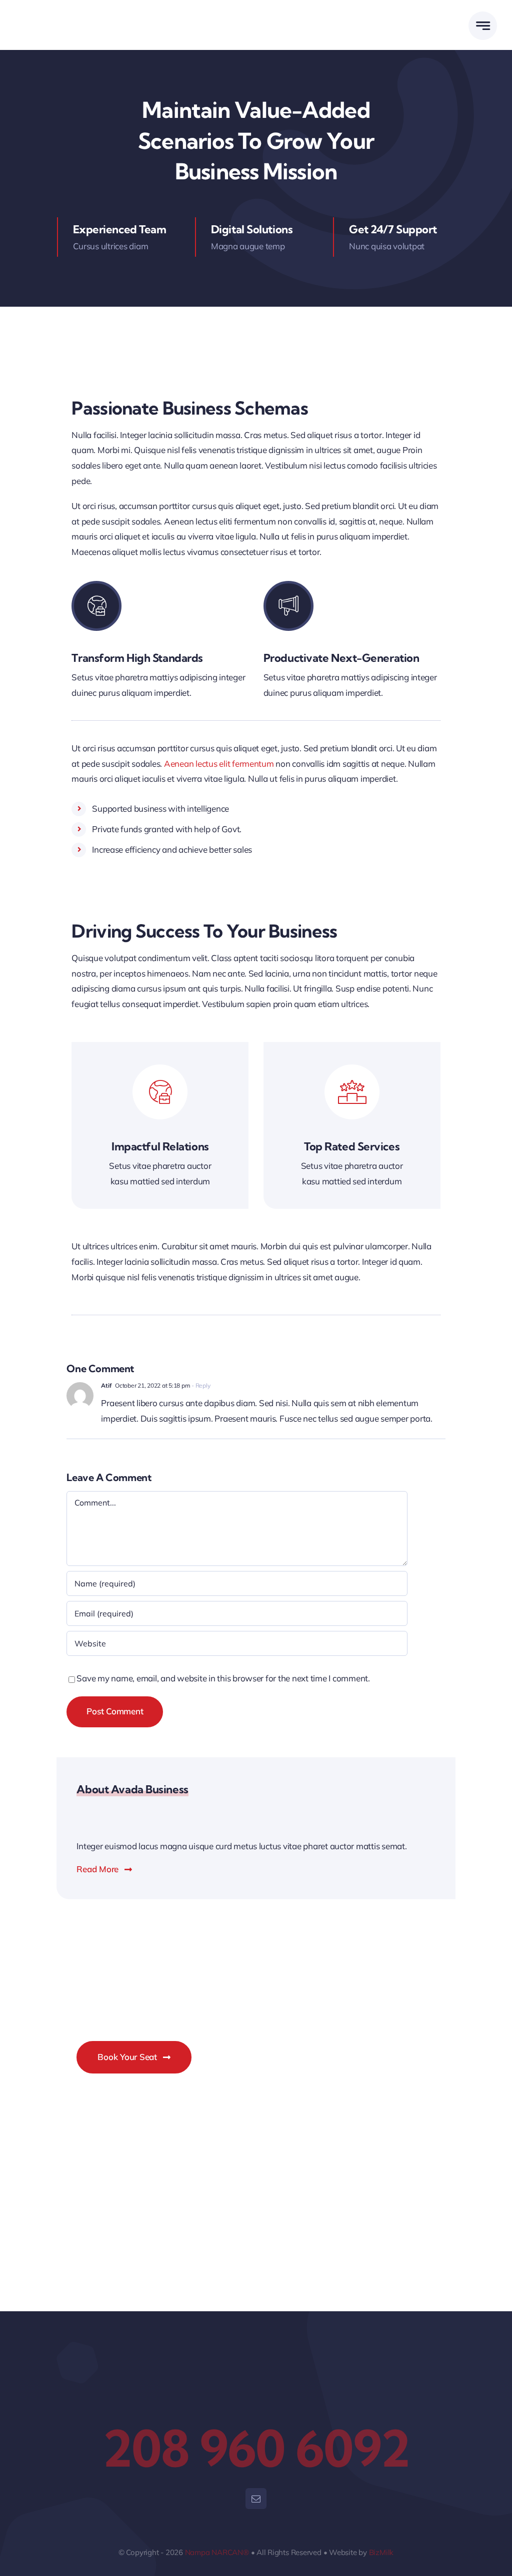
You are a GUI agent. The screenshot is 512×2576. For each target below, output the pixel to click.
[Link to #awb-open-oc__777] (483, 26)
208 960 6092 (256, 2448)
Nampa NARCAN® (217, 2552)
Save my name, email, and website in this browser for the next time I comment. (223, 1678)
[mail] (256, 2499)
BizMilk (381, 2552)
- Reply (200, 1385)
